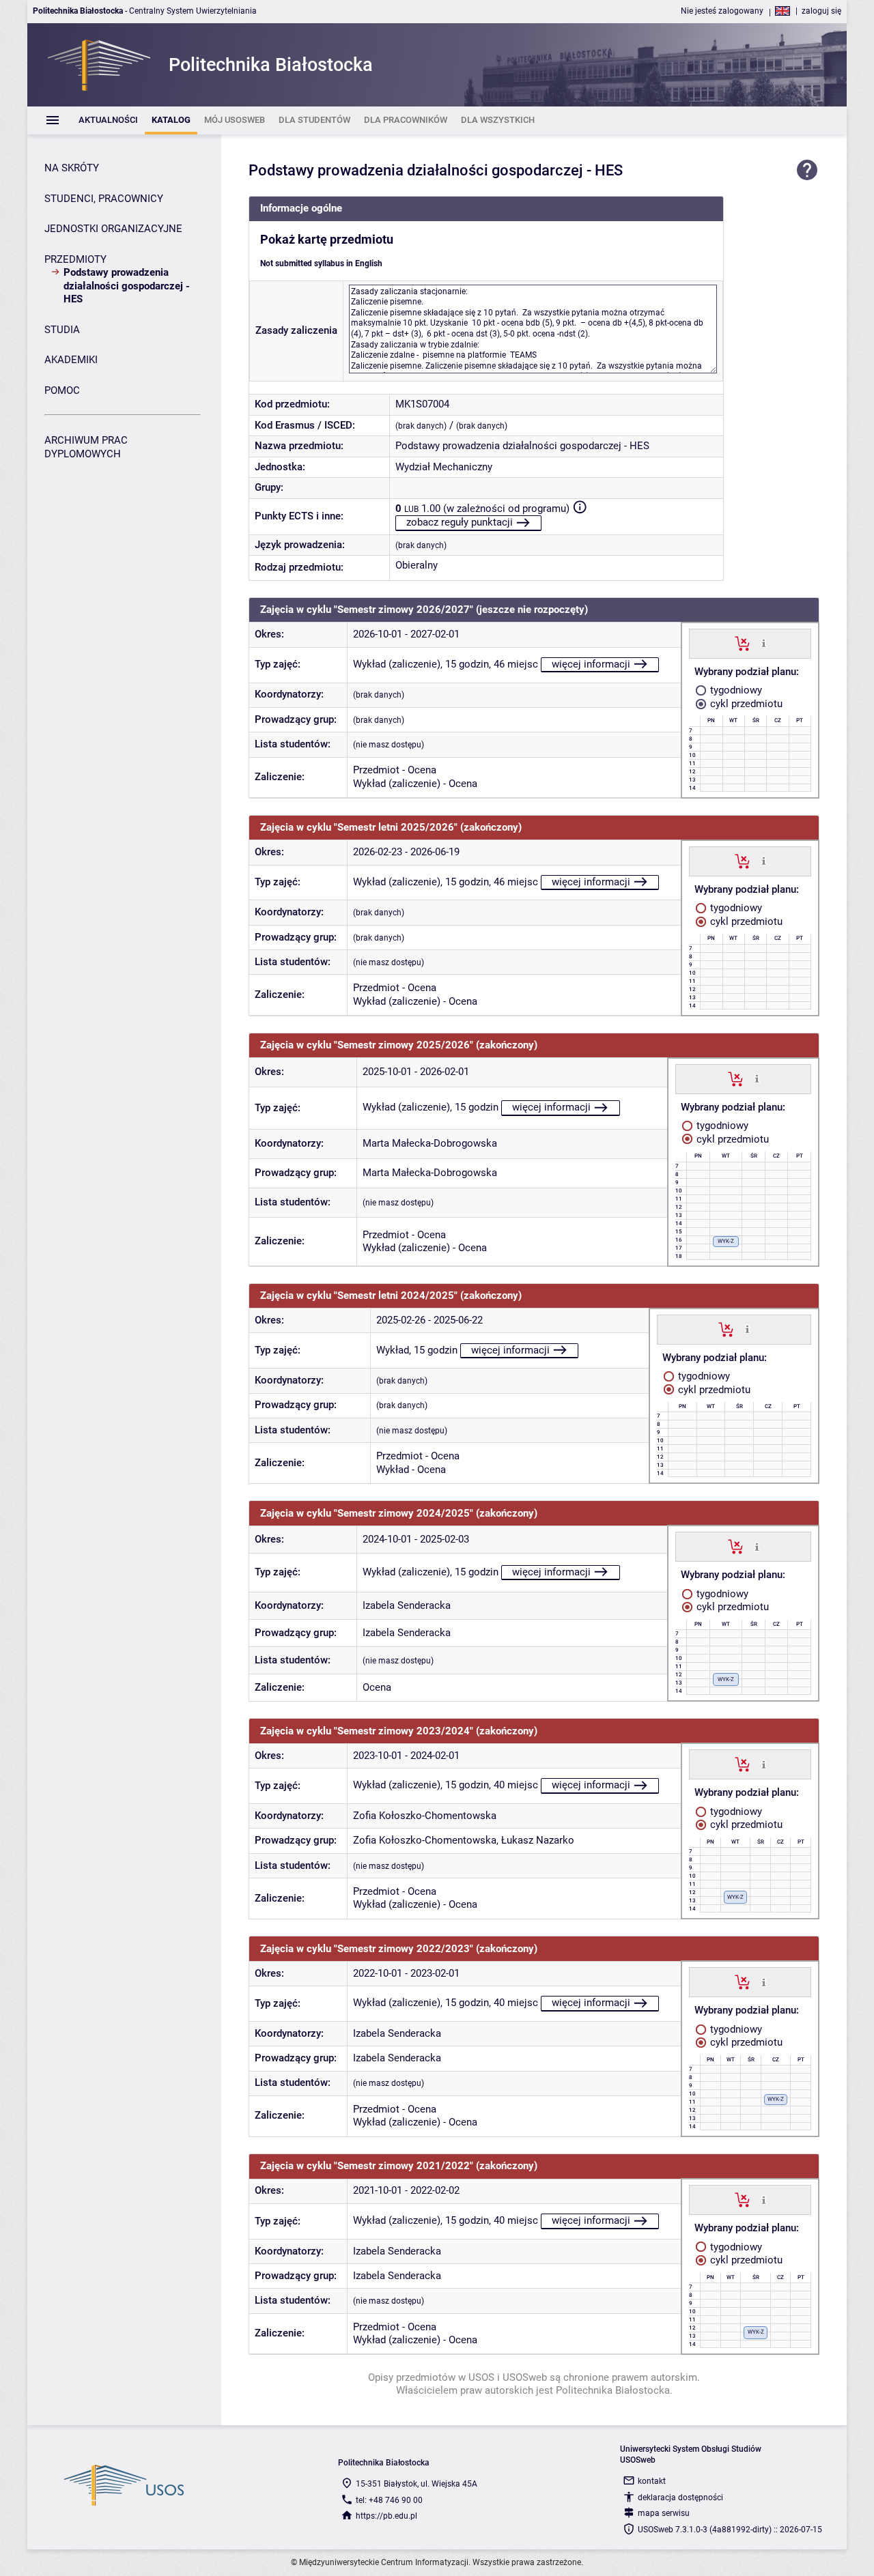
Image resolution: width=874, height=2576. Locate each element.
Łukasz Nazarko (538, 1840)
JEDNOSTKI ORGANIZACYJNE (113, 229)
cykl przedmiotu (745, 704)
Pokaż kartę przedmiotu (327, 240)
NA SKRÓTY (72, 168)
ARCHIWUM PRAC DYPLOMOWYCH (86, 447)
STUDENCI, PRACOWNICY (104, 199)
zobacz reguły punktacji (460, 522)
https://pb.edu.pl (386, 2516)
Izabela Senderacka (407, 1605)
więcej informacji (591, 664)
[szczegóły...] (764, 643)
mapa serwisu (664, 2513)
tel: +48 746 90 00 (389, 2500)
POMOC (62, 390)
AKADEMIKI (71, 360)
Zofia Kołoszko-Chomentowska (425, 1816)
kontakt (652, 2481)
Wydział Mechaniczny (444, 467)
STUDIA (62, 330)
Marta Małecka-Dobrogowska (430, 1143)
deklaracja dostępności (680, 2498)
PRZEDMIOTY (75, 259)
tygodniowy (735, 690)
